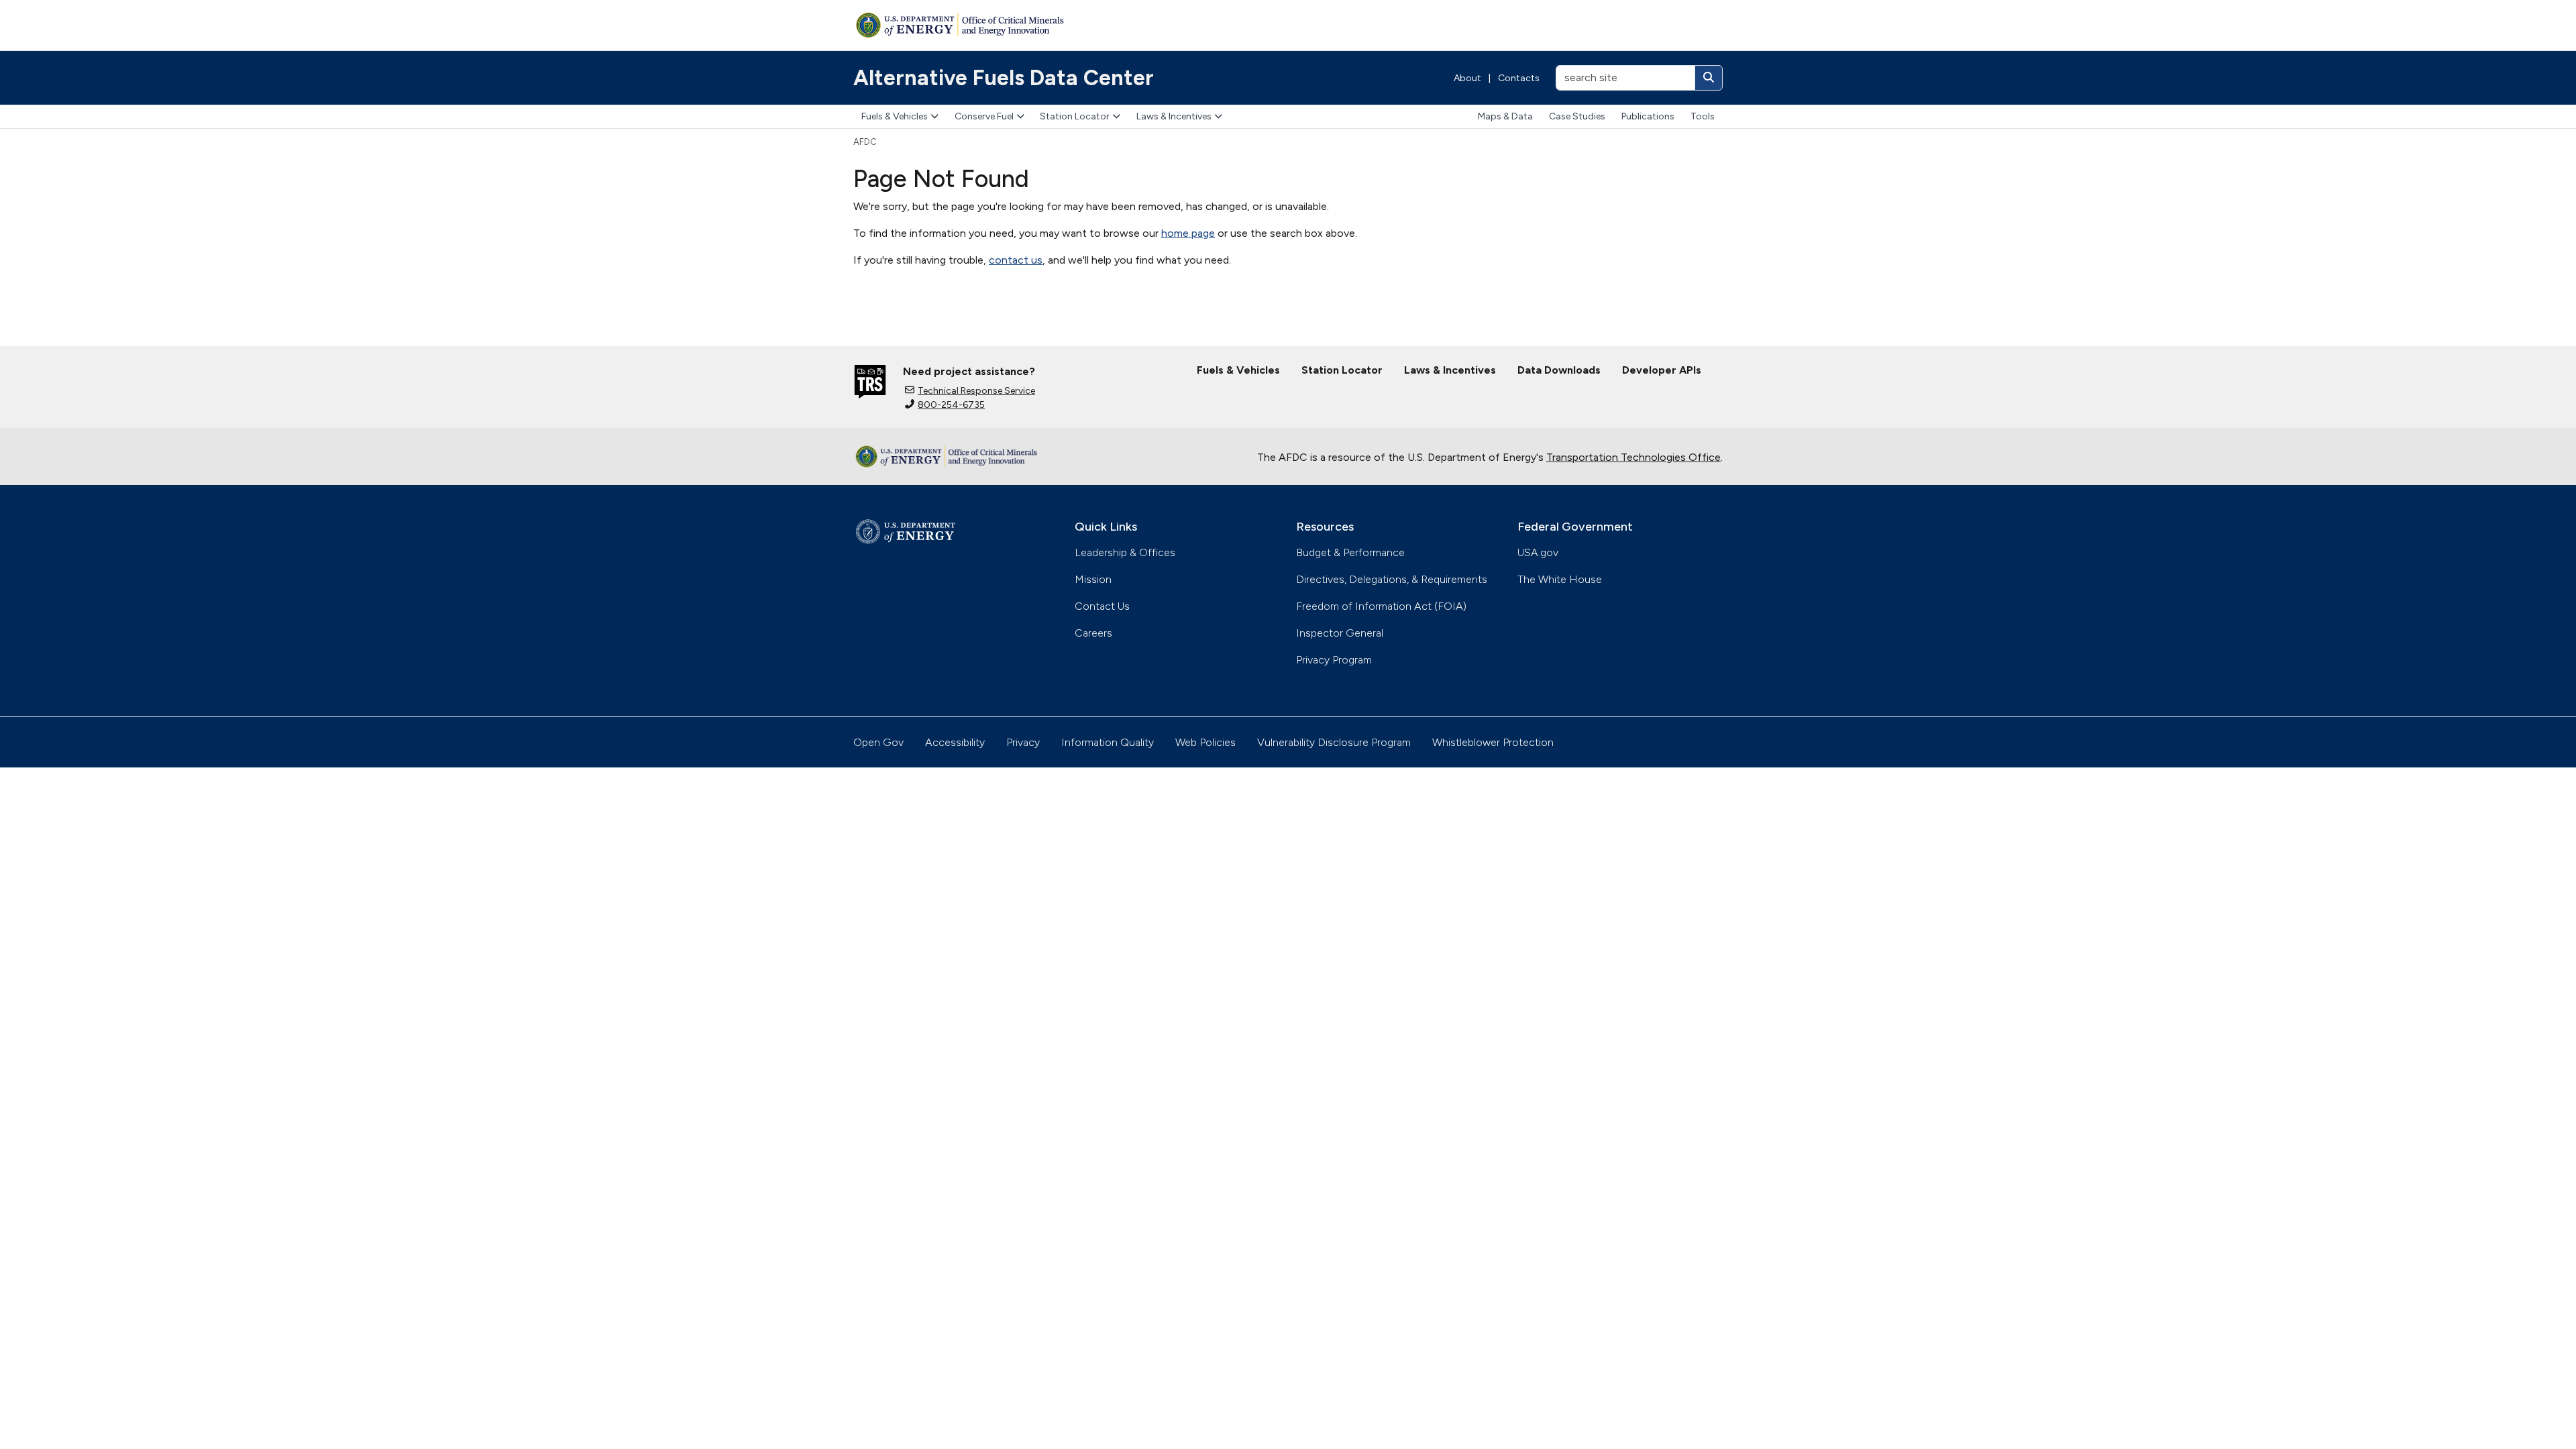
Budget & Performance (1350, 552)
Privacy (1023, 742)
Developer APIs (1662, 370)
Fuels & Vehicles (895, 116)
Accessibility (955, 742)
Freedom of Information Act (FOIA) (1381, 606)
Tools (1703, 116)
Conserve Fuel (984, 116)
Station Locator (1075, 116)
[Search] (1709, 78)
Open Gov (878, 742)
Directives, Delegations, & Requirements (1392, 579)
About (1467, 78)
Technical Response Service (976, 391)
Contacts (1519, 78)
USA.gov (1538, 552)
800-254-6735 (951, 405)
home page (1188, 233)
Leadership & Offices (1125, 552)
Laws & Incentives (1174, 116)
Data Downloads (1559, 370)
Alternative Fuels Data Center (1004, 78)
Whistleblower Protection (1493, 742)
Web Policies (1205, 742)
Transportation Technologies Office (1633, 457)
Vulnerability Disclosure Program (1334, 742)
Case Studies (1577, 116)
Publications (1648, 116)
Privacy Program (1334, 660)
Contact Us (1102, 606)
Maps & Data (1505, 116)
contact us (1016, 260)
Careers (1093, 633)
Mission (1093, 579)
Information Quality (1108, 742)
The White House (1560, 579)
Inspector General (1340, 633)
